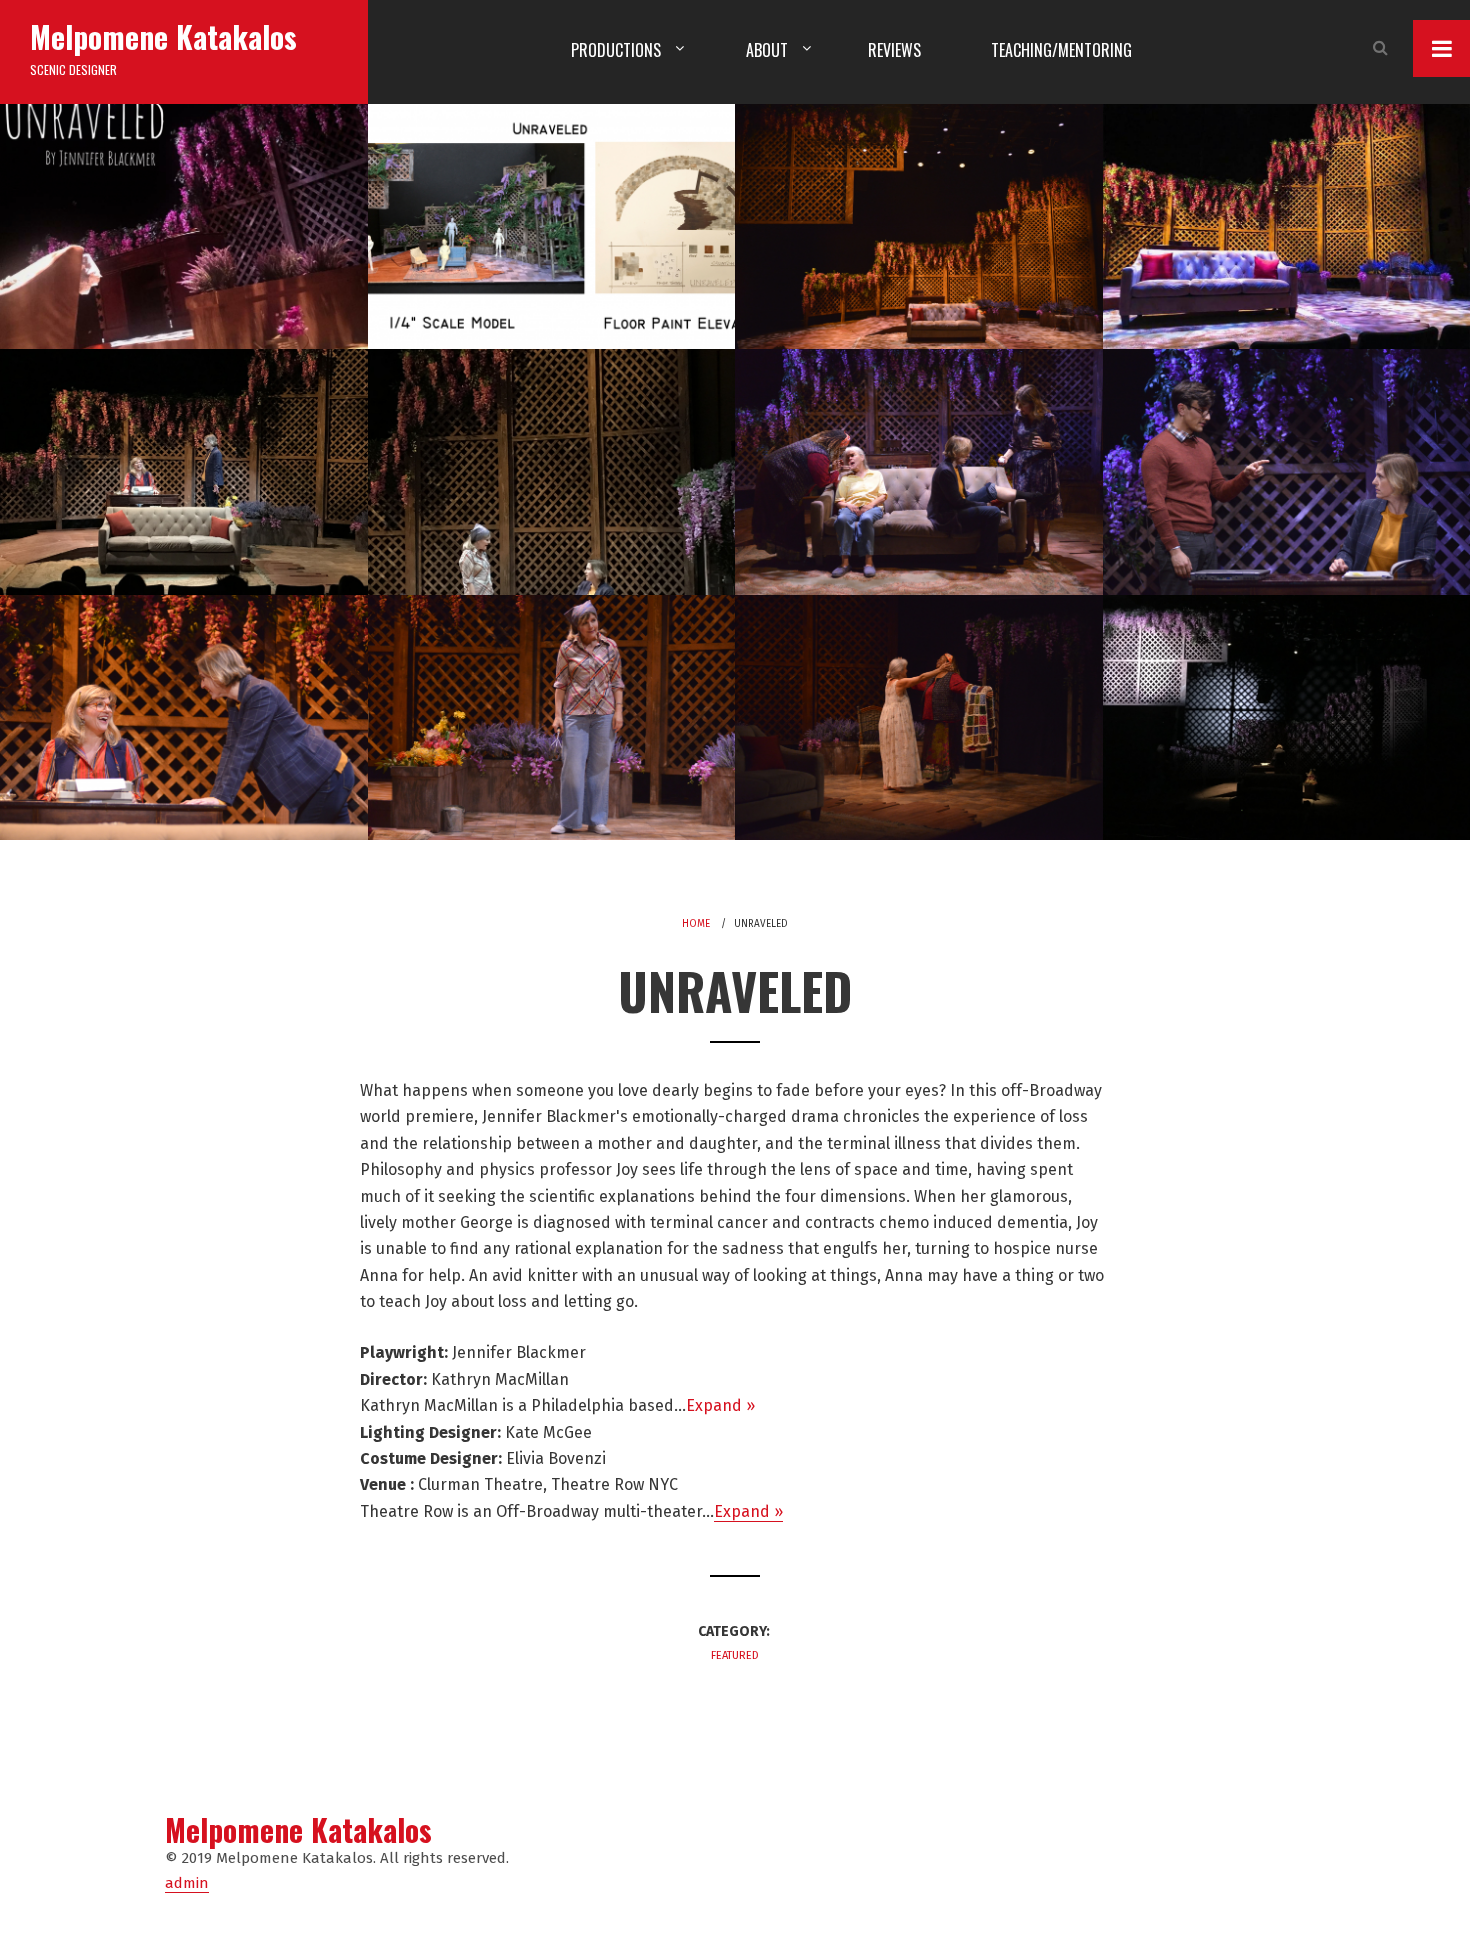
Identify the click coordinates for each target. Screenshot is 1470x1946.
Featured (735, 1655)
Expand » (720, 1405)
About (767, 50)
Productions (616, 50)
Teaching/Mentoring (1061, 50)
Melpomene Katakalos (163, 36)
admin (187, 1883)
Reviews (894, 50)
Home (696, 924)
